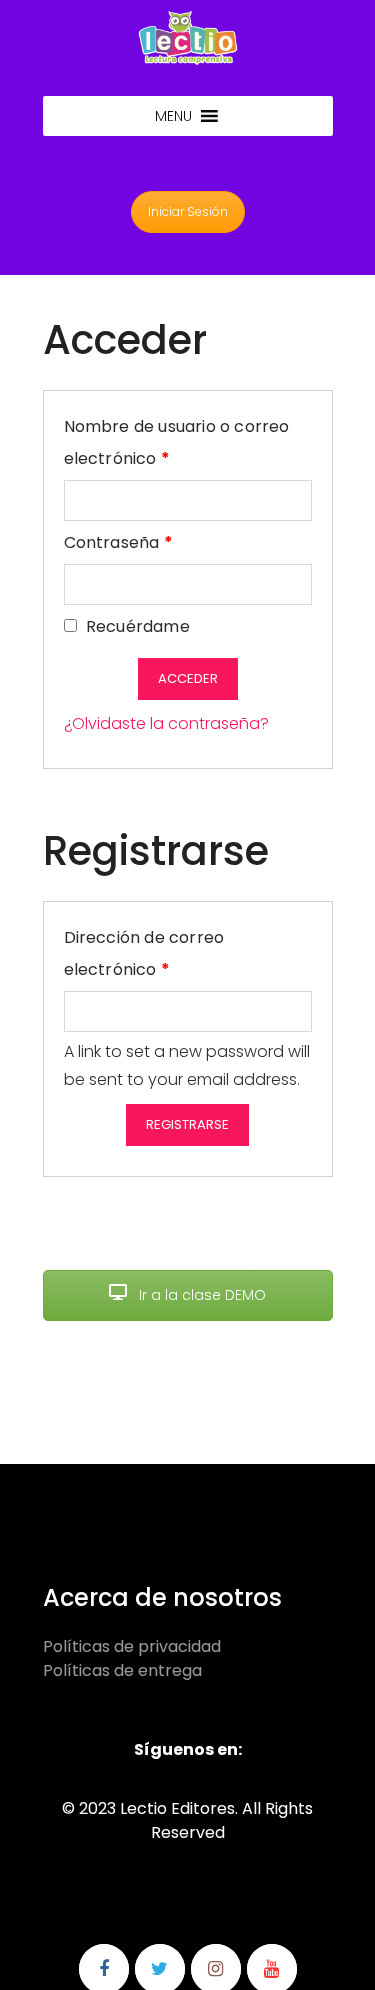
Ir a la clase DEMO (200, 1295)
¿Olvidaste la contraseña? (166, 723)
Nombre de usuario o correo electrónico (177, 442)
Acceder (188, 678)
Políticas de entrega (122, 1670)
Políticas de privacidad (132, 1646)
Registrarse (187, 1124)
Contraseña (118, 542)
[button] (173, 116)
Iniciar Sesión (188, 211)
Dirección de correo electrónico (162, 953)
